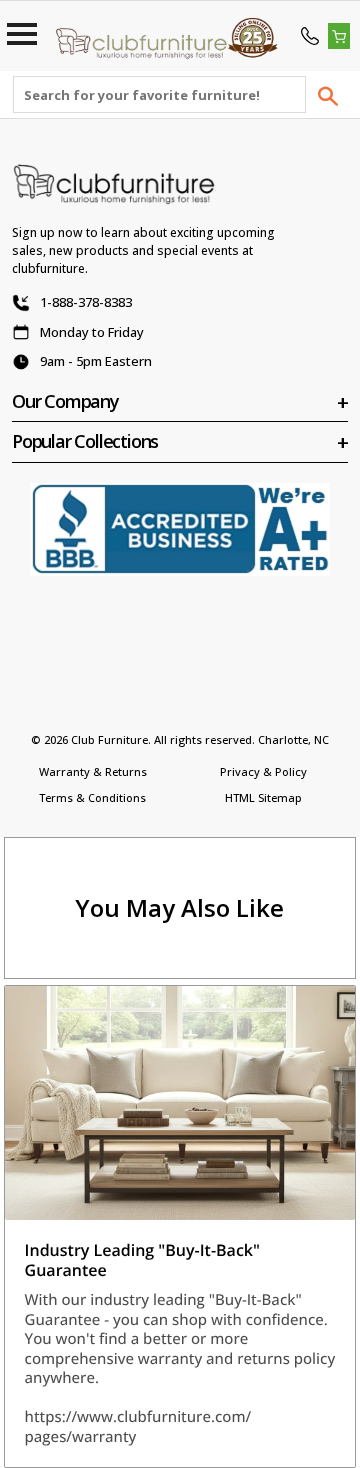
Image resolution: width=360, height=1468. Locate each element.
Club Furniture (109, 739)
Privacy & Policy (263, 771)
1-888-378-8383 (86, 302)
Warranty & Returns (93, 771)
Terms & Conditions (92, 797)
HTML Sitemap (263, 797)
